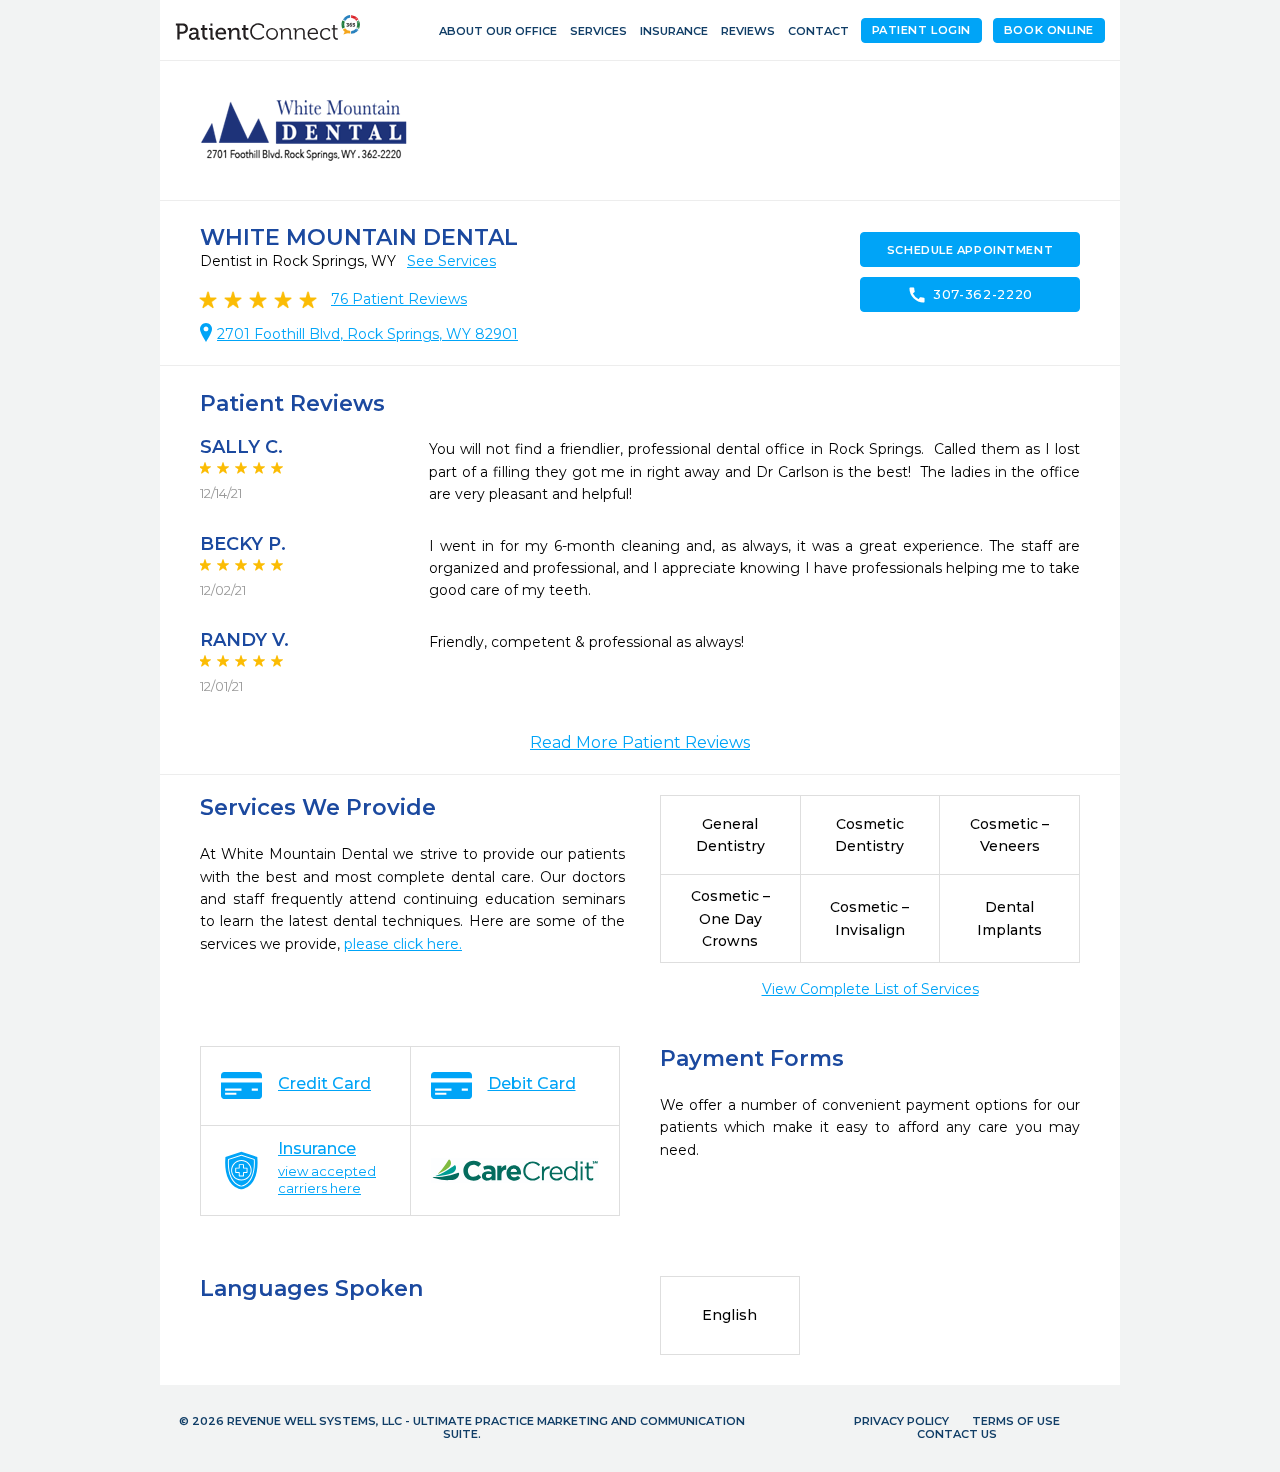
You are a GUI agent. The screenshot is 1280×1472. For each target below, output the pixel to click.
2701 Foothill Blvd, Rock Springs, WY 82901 (367, 334)
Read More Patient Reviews (640, 742)
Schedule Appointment (970, 250)
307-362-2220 (970, 295)
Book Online (1049, 30)
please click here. (403, 944)
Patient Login (921, 30)
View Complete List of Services (870, 989)
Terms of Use (1016, 1421)
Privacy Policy (901, 1421)
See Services (451, 261)
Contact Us (957, 1434)
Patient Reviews (399, 299)
